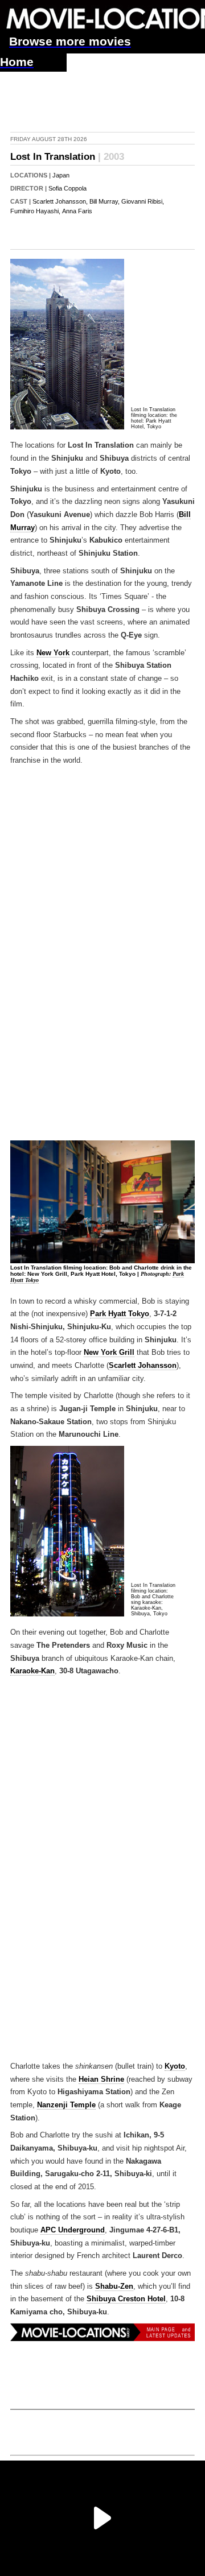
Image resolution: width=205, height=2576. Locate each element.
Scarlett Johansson (143, 1366)
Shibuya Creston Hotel (126, 2299)
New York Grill (109, 1353)
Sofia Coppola (67, 188)
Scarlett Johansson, (60, 201)
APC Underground (73, 2230)
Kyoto (175, 2066)
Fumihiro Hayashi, (35, 211)
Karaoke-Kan (32, 1671)
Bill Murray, (104, 201)
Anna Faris (77, 211)
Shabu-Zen (114, 2286)
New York (53, 653)
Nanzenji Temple (66, 2105)
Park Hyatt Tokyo (120, 1314)
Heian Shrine (101, 2079)
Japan (61, 175)
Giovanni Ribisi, (143, 201)
